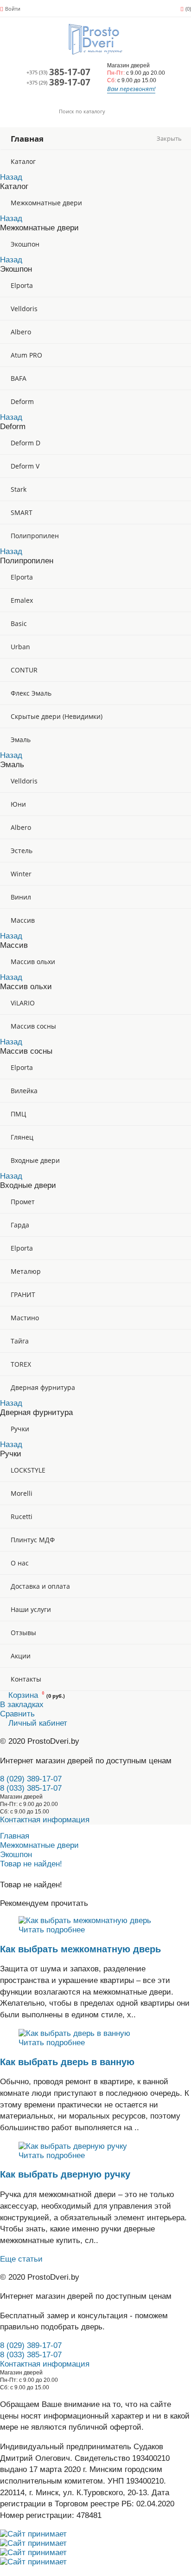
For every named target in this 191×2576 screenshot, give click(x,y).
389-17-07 (58, 83)
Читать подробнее (52, 1930)
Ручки (20, 1429)
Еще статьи (21, 2259)
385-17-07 (58, 72)
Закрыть (169, 139)
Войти (13, 9)
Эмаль (21, 740)
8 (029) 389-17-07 (31, 1779)
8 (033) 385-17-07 (31, 1788)
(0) (188, 9)
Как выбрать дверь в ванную (67, 2062)
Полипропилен (35, 536)
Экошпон (25, 244)
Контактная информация (45, 1820)
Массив (23, 920)
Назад (11, 177)
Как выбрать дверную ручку (65, 2174)
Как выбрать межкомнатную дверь (80, 1949)
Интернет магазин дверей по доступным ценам (86, 1761)
